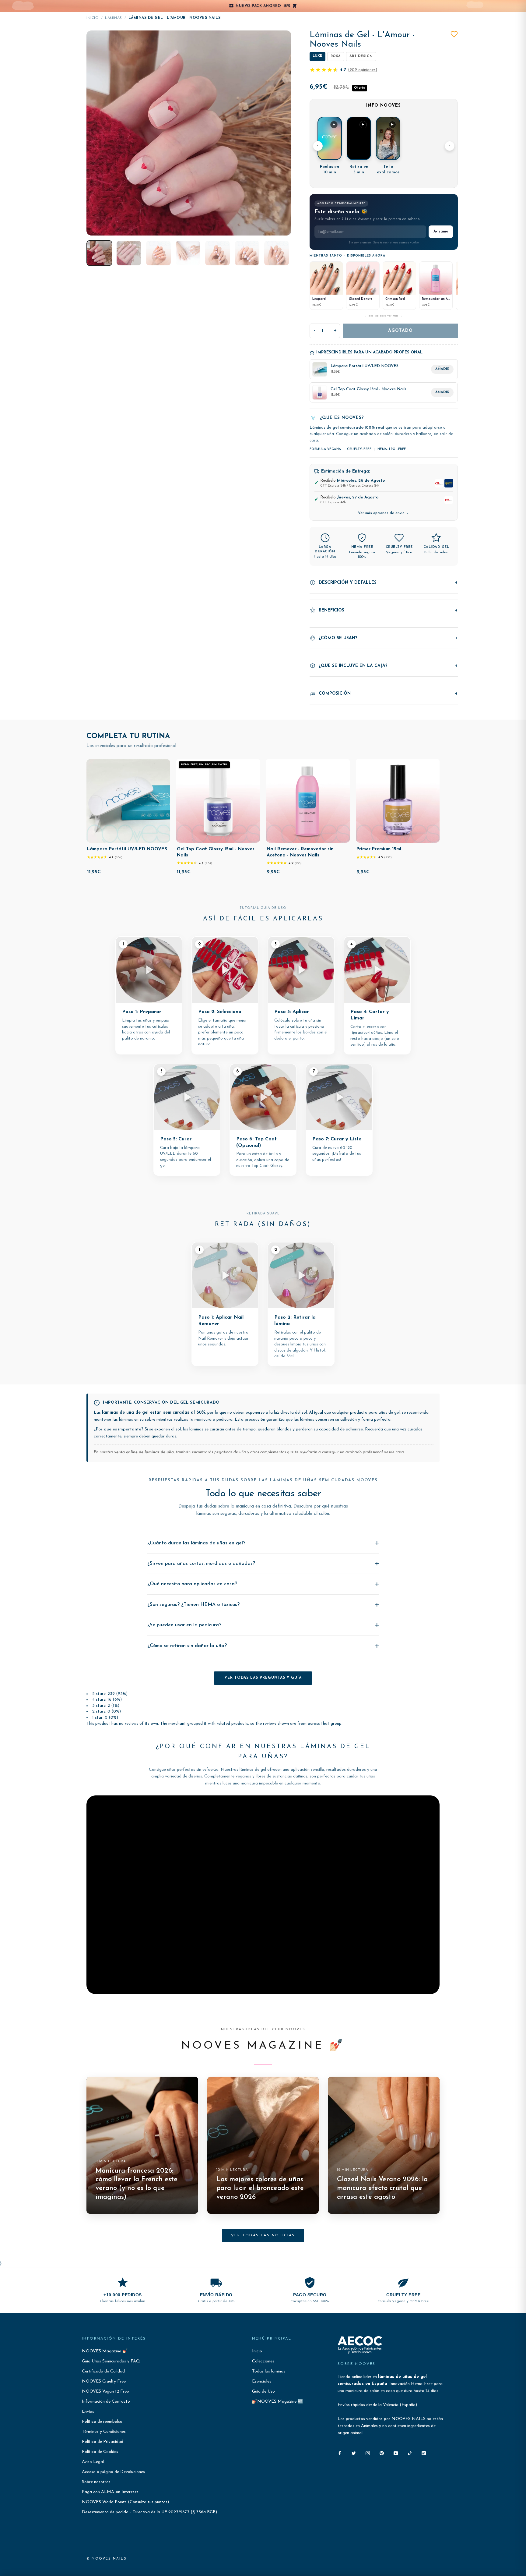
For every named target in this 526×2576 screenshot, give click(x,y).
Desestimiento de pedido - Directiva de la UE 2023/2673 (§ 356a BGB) (149, 2512)
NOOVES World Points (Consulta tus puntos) (125, 2502)
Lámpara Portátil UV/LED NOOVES (127, 849)
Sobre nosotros (96, 2482)
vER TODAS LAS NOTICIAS (263, 2235)
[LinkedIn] (424, 2453)
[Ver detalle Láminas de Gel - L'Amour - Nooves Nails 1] (99, 253)
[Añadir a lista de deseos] (454, 34)
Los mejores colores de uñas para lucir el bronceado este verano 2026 (260, 2188)
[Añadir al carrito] (161, 837)
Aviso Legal (93, 2462)
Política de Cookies (100, 2452)
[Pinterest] (382, 2453)
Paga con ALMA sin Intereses (110, 2492)
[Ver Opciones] (341, 837)
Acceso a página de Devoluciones (113, 2472)
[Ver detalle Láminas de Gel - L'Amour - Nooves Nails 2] (129, 253)
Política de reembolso (102, 2422)
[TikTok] (410, 2453)
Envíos (88, 2412)
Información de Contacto (106, 2402)
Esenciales (262, 2381)
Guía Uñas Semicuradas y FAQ (111, 2361)
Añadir (442, 369)
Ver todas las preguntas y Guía (263, 1678)
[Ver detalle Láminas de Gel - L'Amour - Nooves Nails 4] (188, 253)
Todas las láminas (269, 2371)
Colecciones (263, 2361)
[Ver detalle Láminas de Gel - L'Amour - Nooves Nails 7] (277, 253)
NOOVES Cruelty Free (104, 2381)
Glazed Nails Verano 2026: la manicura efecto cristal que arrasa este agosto (382, 2188)
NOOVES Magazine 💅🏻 (105, 2351)
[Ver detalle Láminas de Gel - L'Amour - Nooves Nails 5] (217, 253)
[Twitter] (354, 2453)
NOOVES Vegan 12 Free (105, 2392)
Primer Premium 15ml (379, 849)
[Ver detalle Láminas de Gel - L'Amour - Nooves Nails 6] (247, 253)
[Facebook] (340, 2453)
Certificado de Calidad (103, 2371)
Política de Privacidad (103, 2442)
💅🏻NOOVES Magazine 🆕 (277, 2402)
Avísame (441, 232)
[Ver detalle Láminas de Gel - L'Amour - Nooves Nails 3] (158, 253)
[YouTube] (396, 2453)
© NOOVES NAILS (107, 2559)
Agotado (400, 331)
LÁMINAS (114, 18)
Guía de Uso (263, 2392)
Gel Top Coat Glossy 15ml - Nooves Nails (216, 852)
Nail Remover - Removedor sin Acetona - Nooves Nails (300, 852)
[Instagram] (368, 2453)
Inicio (93, 18)
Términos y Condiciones (104, 2432)
